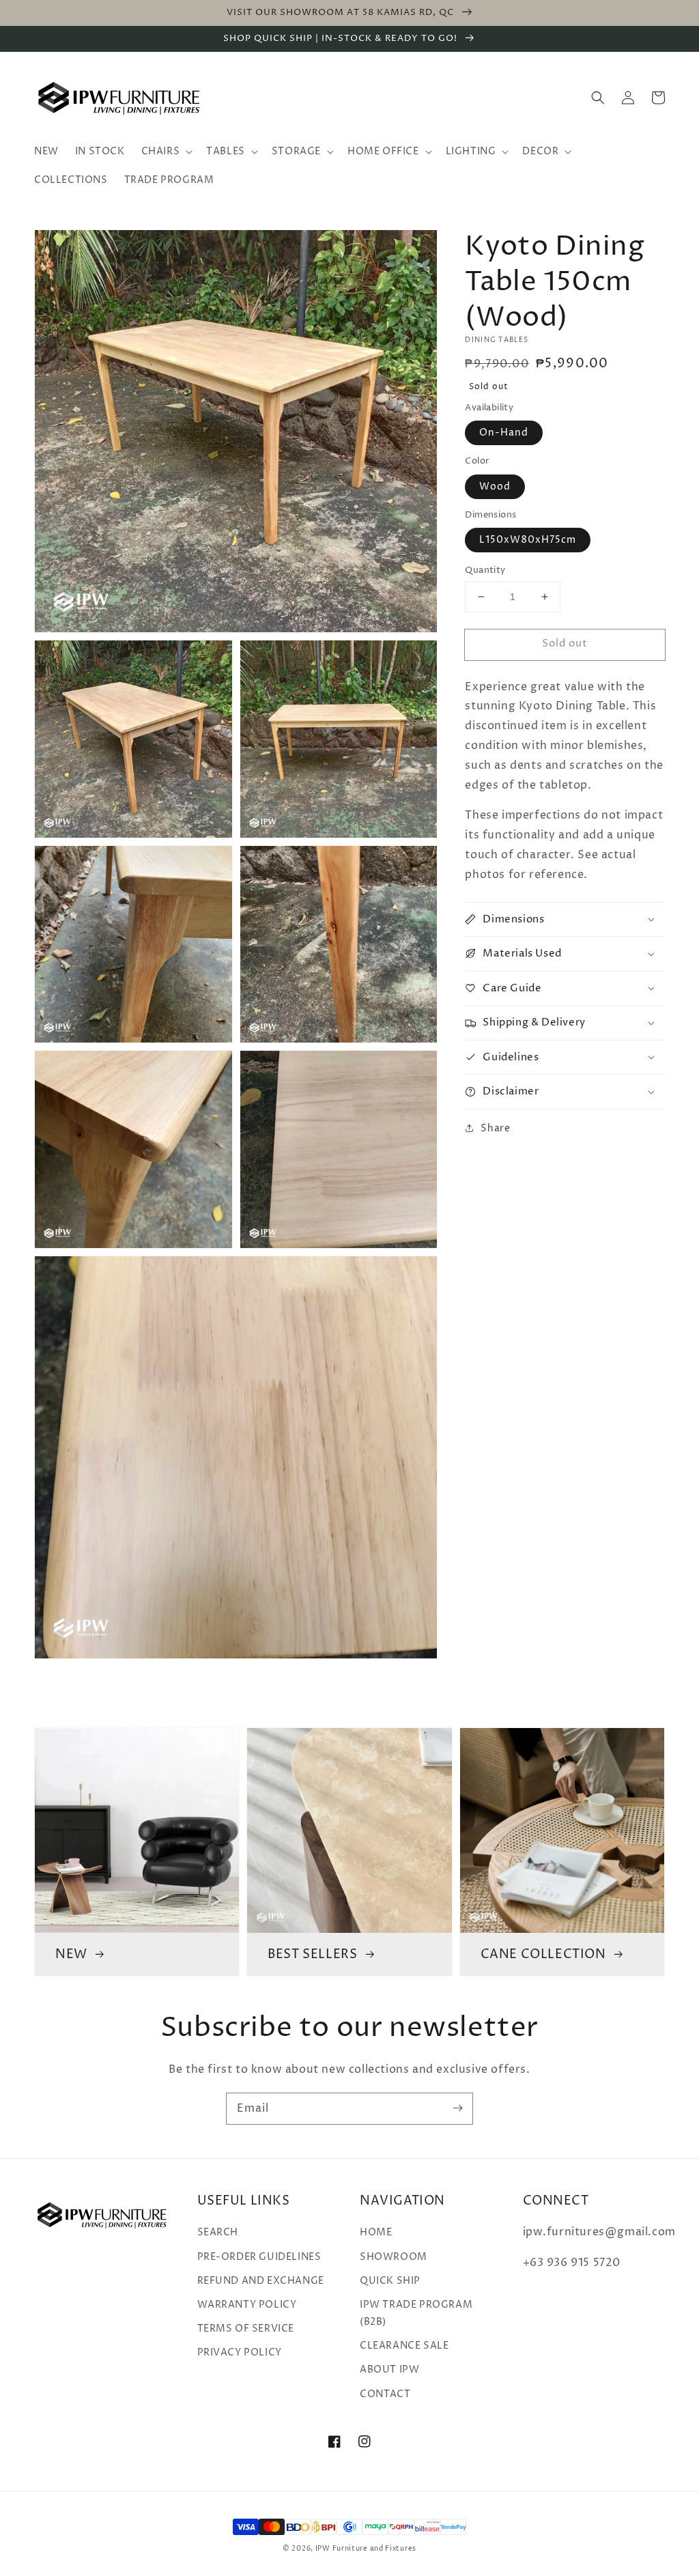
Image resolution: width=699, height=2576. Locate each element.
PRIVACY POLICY (240, 2352)
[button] (598, 98)
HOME (376, 2232)
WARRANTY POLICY (247, 2305)
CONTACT (385, 2394)
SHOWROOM (394, 2257)
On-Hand (504, 433)
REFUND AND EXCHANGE (261, 2281)
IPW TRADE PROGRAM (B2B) (416, 2313)
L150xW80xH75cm (528, 540)
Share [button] (495, 1128)
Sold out (565, 643)
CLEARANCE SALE (404, 2346)
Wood (495, 486)
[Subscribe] (457, 2108)
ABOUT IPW (389, 2369)
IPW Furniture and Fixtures (366, 2549)
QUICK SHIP (390, 2281)
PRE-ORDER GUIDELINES (259, 2257)
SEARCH (218, 2232)
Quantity (485, 570)
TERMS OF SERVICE (246, 2329)
